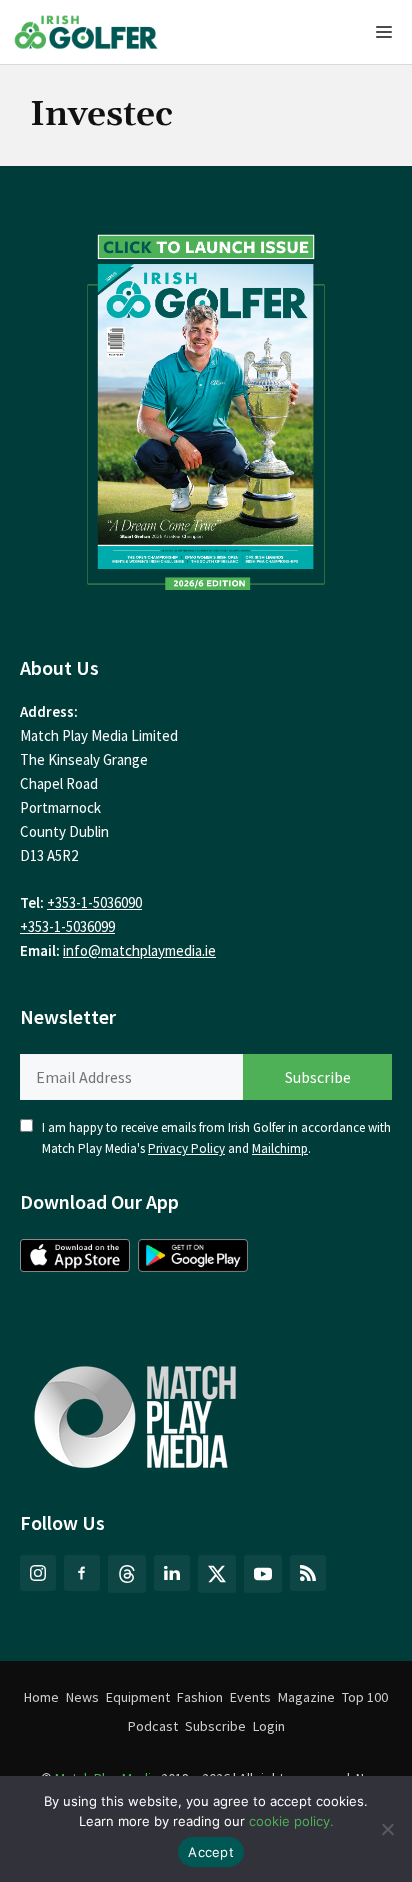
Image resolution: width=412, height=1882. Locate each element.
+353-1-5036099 (67, 926)
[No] (387, 1829)
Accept (211, 1852)
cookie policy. (291, 1821)
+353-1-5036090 (94, 902)
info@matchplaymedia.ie (139, 950)
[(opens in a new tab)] (206, 407)
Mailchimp (280, 1148)
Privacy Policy (186, 1148)
